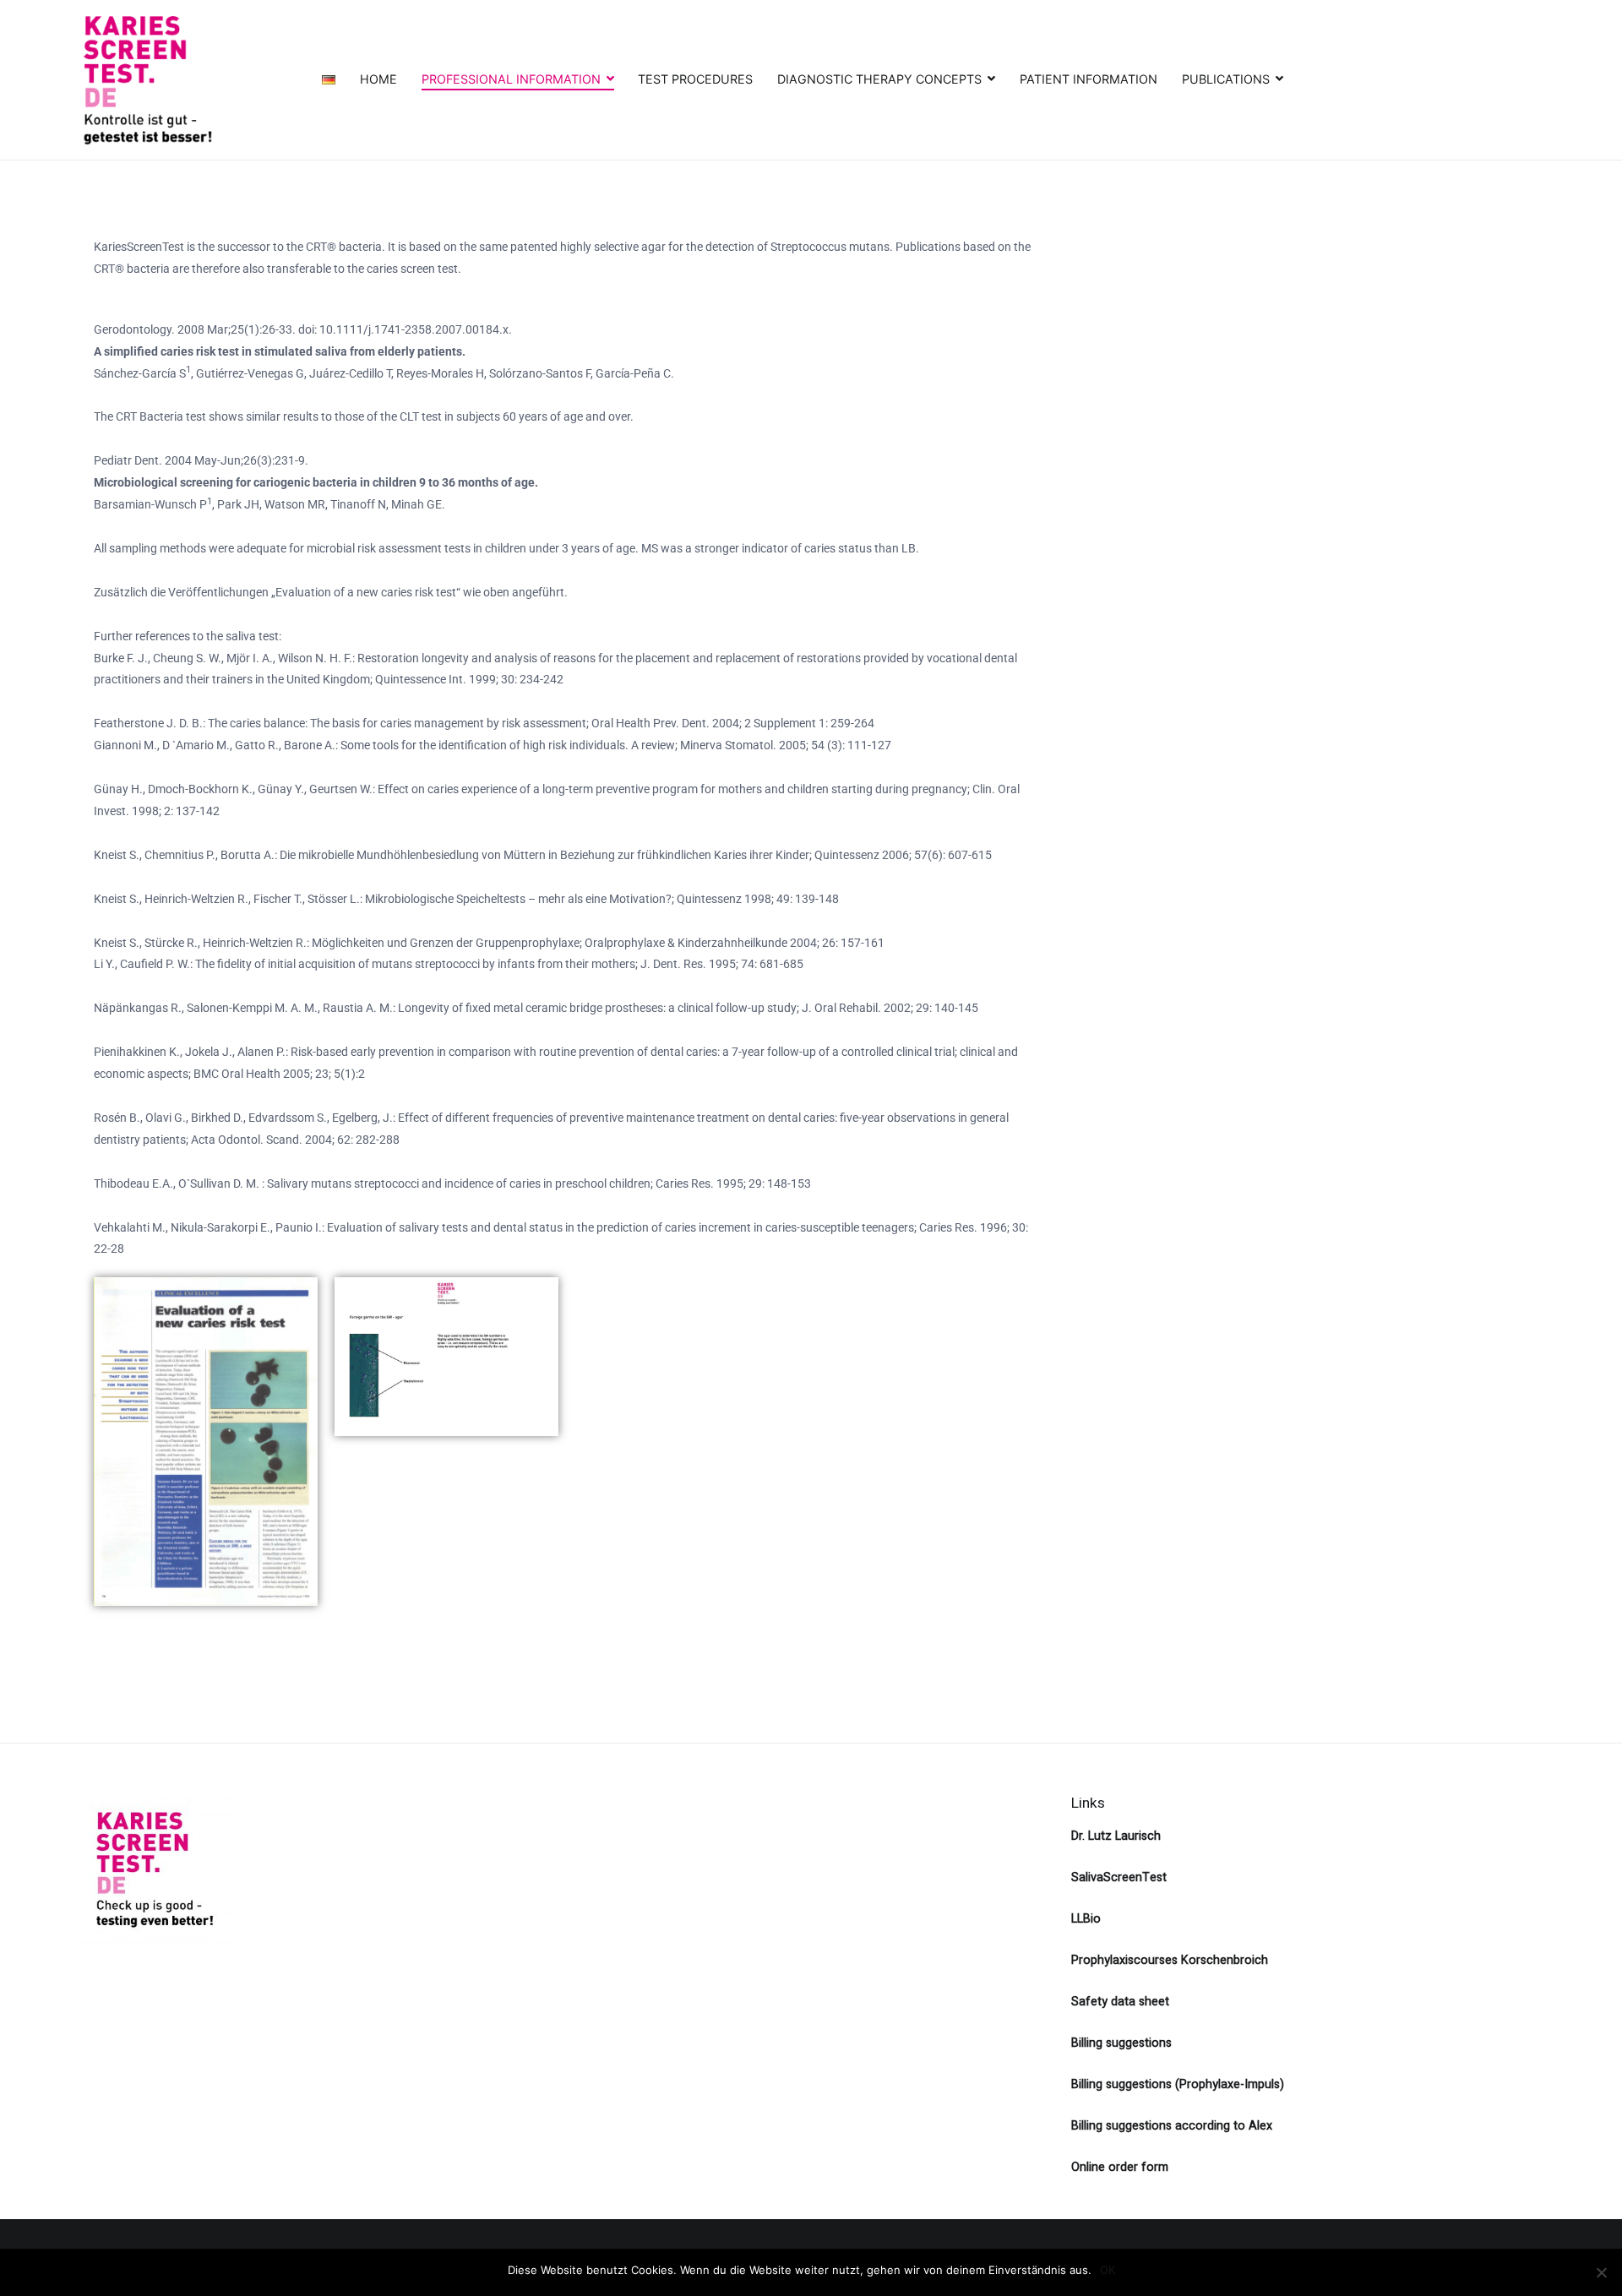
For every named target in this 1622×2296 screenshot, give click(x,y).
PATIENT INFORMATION (1089, 79)
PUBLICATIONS (1226, 79)
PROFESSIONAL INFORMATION (511, 79)
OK (1108, 2270)
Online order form (1120, 2167)
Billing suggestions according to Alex (1172, 2126)
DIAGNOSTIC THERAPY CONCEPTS (879, 79)
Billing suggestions (1121, 2043)
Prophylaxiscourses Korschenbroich (1170, 1960)
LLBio (1086, 1919)
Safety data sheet (1120, 2002)
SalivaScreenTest (1119, 1877)
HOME (378, 79)
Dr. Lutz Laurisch (1116, 1836)
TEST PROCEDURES (695, 79)
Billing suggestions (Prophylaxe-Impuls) (1178, 2084)
